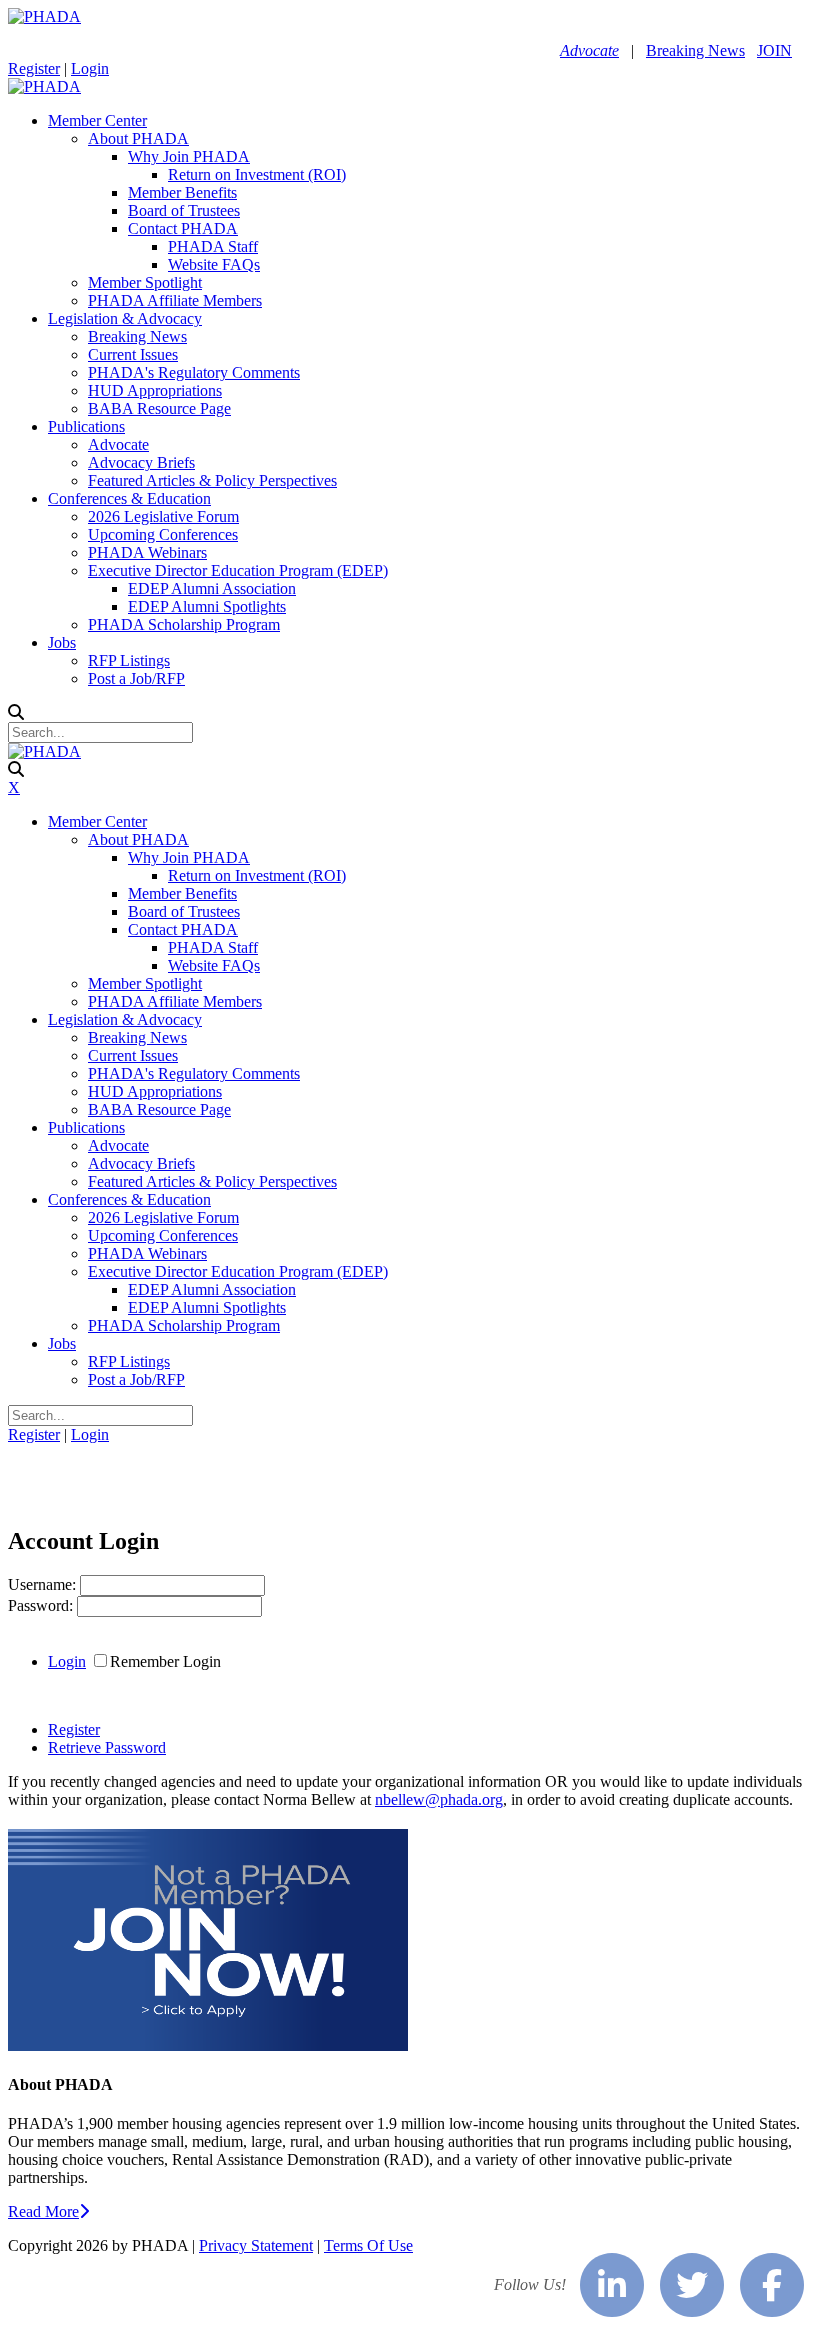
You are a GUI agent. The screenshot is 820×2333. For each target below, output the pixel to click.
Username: (44, 1584)
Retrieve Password (107, 1747)
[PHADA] (44, 16)
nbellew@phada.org (439, 1799)
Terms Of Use (368, 2245)
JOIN (774, 50)
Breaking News (695, 50)
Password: (42, 1605)
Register (34, 68)
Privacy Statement (256, 2245)
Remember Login (165, 1661)
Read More (43, 2211)
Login (90, 68)
